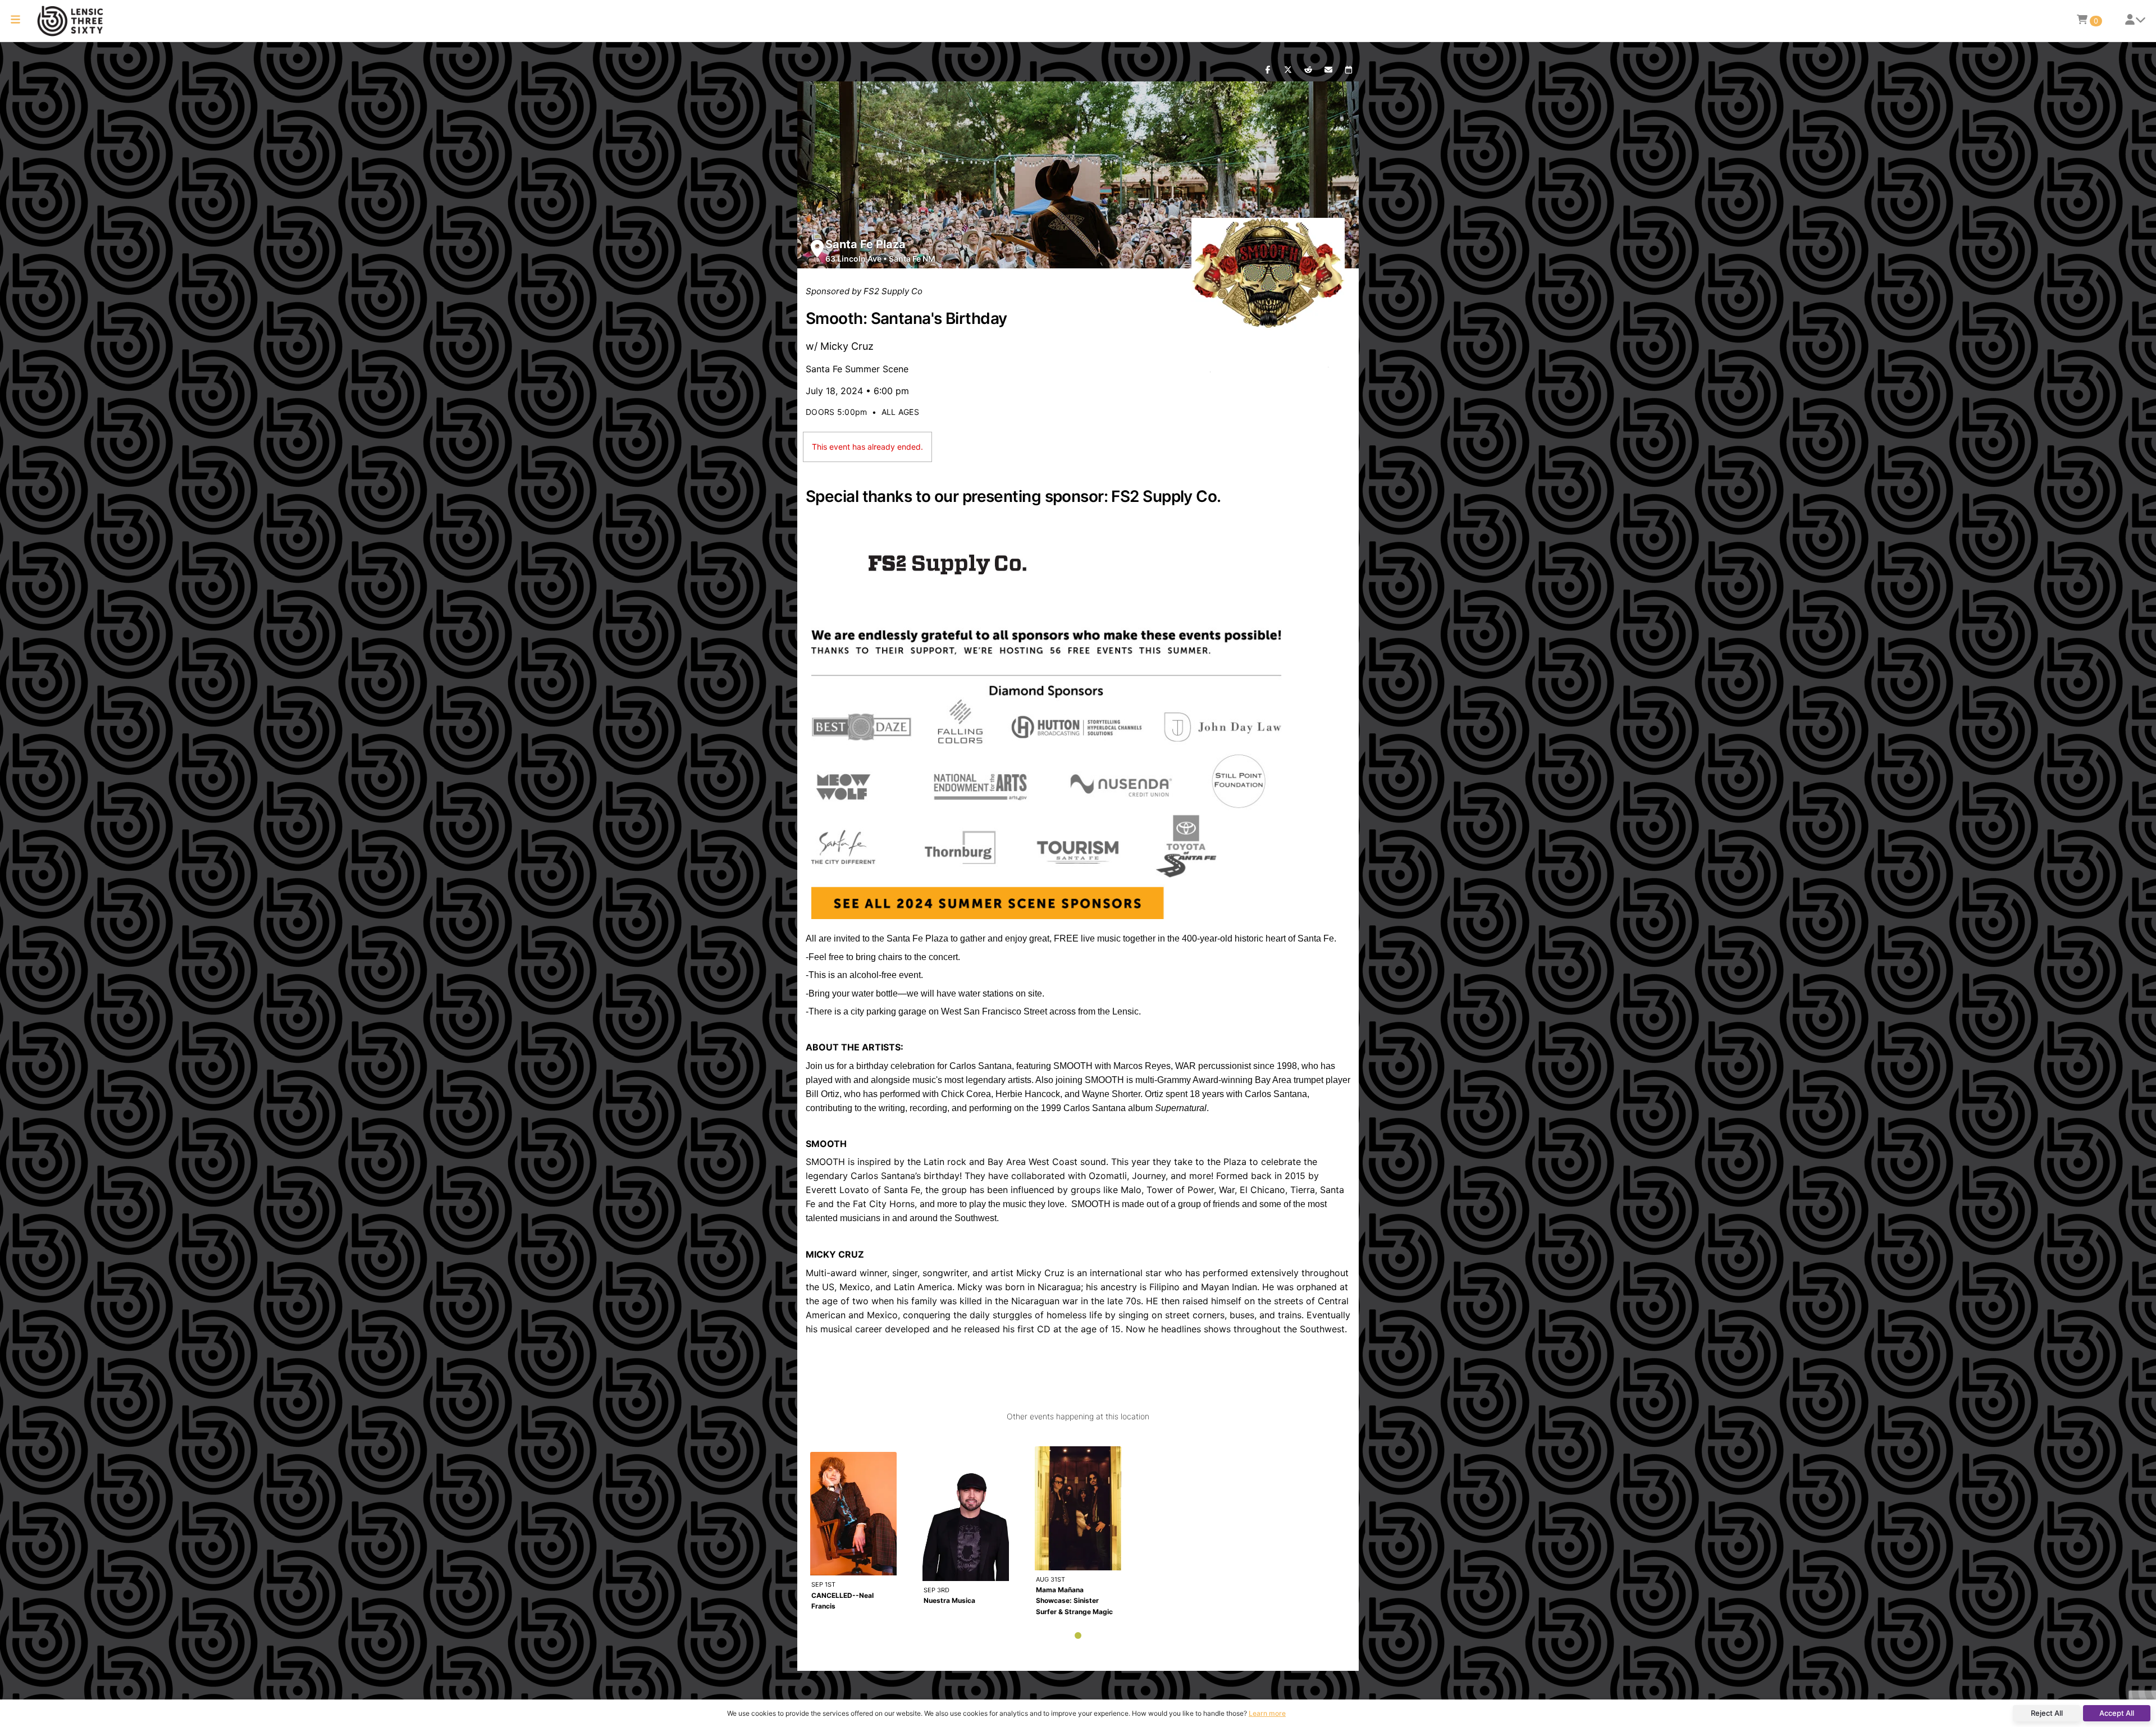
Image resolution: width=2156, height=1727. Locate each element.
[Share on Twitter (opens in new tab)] (1288, 70)
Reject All (2047, 1713)
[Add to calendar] (1349, 70)
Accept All (2117, 1713)
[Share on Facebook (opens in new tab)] (1268, 70)
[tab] (1078, 1635)
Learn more (1267, 1713)
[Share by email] (1328, 70)
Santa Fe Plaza (865, 244)
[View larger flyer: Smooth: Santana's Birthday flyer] (1268, 295)
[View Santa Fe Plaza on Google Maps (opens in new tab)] (817, 248)
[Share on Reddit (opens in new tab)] (1308, 70)
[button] (15, 21)
